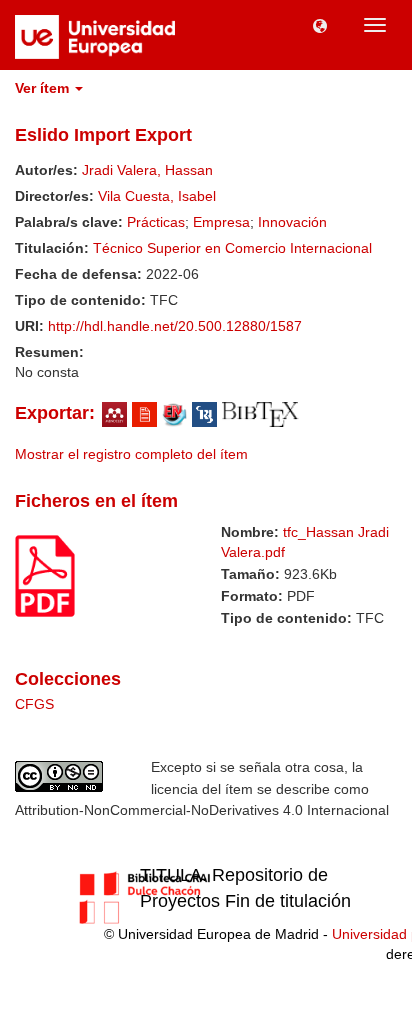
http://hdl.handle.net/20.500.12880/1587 (175, 326)
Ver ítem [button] (44, 88)
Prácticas (156, 222)
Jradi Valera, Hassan (147, 170)
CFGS (34, 704)
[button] (320, 25)
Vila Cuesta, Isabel (157, 196)
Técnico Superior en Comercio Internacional (232, 248)
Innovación (292, 222)
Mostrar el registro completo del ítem (131, 454)
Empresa (221, 222)
